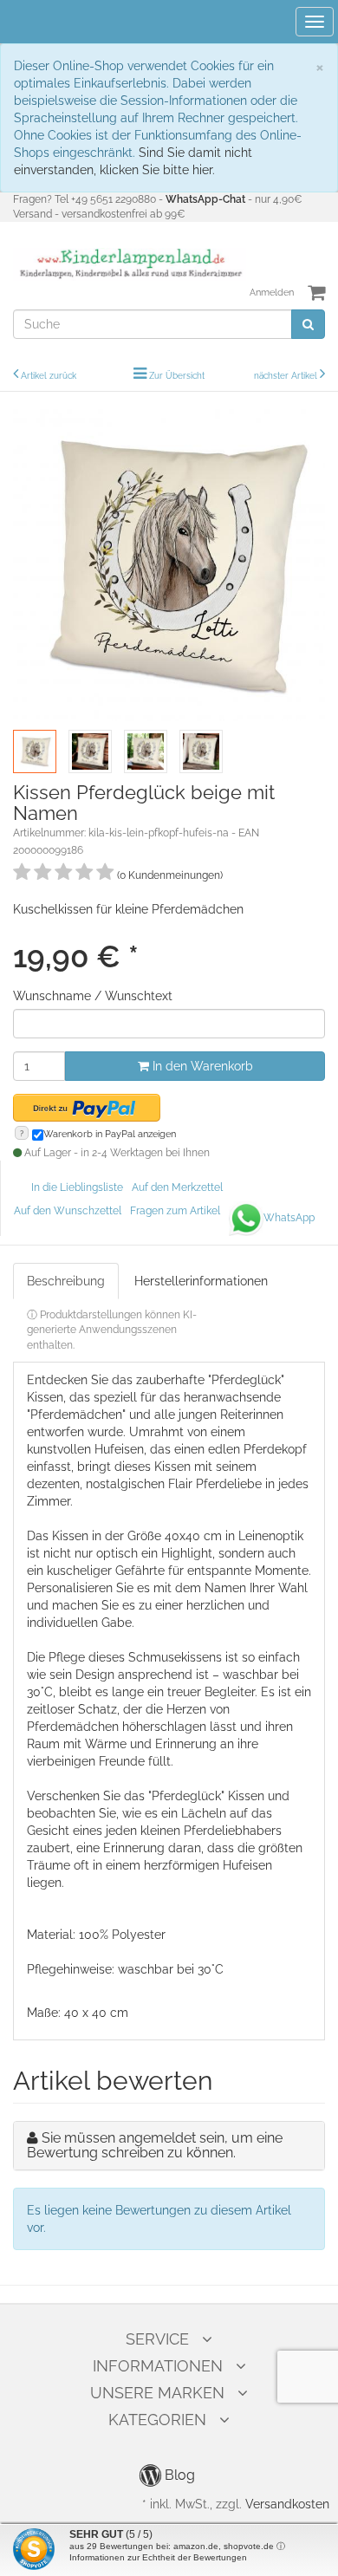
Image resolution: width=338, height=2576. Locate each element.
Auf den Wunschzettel (68, 1211)
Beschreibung (66, 1281)
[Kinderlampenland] (130, 263)
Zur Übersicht (177, 376)
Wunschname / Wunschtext (93, 996)
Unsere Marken (157, 2393)
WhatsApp (289, 1218)
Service (157, 2339)
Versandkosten (287, 2504)
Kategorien (157, 2420)
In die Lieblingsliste (77, 1187)
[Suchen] (308, 324)
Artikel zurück (49, 376)
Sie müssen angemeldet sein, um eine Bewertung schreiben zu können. (155, 2146)
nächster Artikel (287, 376)
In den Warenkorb (201, 1066)
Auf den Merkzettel (177, 1187)
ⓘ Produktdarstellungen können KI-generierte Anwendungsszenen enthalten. (112, 1330)
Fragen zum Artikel (175, 1211)
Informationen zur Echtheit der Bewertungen (158, 2557)
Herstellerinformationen (201, 1281)
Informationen (158, 2366)
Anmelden (272, 293)
